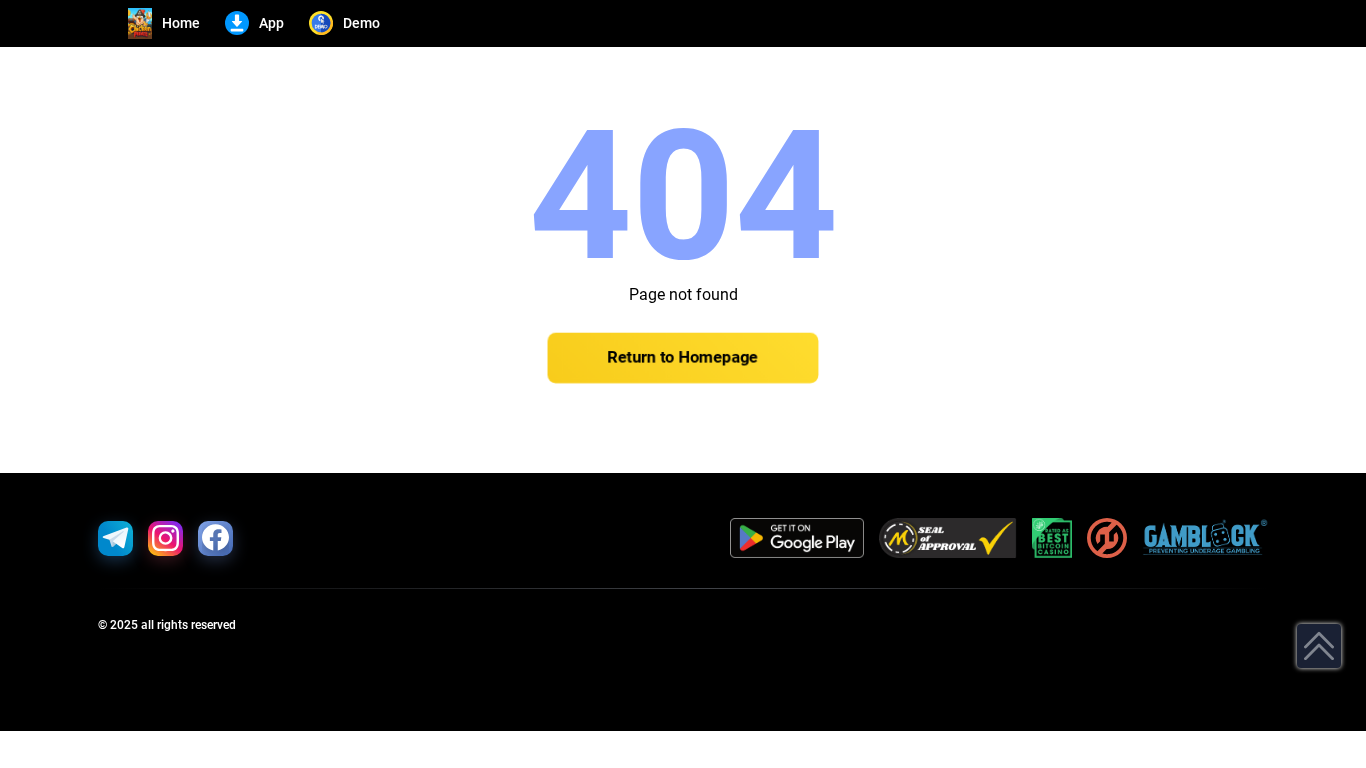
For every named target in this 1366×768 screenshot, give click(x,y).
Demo (361, 23)
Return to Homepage (683, 358)
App (271, 23)
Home (181, 23)
